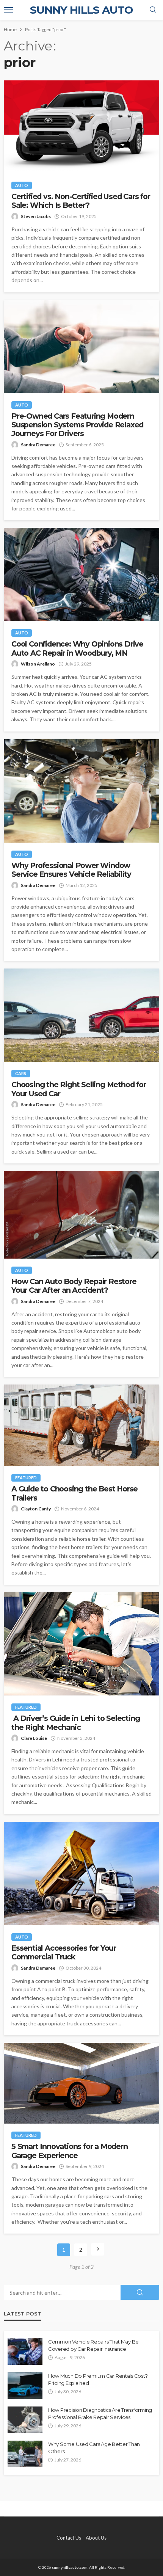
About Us (96, 2538)
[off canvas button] (8, 10)
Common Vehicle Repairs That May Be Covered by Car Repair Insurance (93, 2345)
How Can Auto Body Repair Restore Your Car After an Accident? (74, 1286)
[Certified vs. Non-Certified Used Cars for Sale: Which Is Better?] (81, 127)
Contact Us (69, 2538)
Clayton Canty (36, 1509)
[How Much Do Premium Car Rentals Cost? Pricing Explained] (25, 2386)
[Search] (153, 10)
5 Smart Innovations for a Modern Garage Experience (70, 2151)
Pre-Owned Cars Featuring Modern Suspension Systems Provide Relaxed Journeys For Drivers (77, 425)
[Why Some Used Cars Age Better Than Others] (25, 2454)
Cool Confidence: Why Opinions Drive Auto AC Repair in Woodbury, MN (77, 648)
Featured (26, 1478)
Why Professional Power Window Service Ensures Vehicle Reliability (71, 870)
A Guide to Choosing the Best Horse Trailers (74, 1493)
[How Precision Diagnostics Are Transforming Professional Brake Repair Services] (25, 2420)
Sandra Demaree (38, 445)
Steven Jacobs (36, 216)
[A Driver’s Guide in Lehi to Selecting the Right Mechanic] (81, 1644)
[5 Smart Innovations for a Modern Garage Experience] (81, 2083)
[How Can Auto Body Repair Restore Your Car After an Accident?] (81, 1215)
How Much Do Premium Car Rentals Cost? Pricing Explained (98, 2379)
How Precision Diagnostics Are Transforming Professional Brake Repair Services (100, 2413)
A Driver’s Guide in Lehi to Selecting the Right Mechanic (75, 1723)
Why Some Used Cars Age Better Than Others (94, 2447)
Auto (22, 185)
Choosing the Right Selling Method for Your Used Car (79, 1089)
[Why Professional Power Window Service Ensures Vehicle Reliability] (81, 791)
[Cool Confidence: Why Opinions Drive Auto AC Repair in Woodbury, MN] (81, 575)
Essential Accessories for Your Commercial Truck (64, 1953)
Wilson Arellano (38, 664)
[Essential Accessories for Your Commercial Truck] (81, 1874)
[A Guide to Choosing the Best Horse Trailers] (81, 1425)
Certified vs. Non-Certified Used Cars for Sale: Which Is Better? (81, 201)
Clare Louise (34, 1738)
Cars (21, 1073)
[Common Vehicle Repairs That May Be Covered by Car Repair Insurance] (25, 2352)
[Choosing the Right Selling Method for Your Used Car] (81, 1015)
